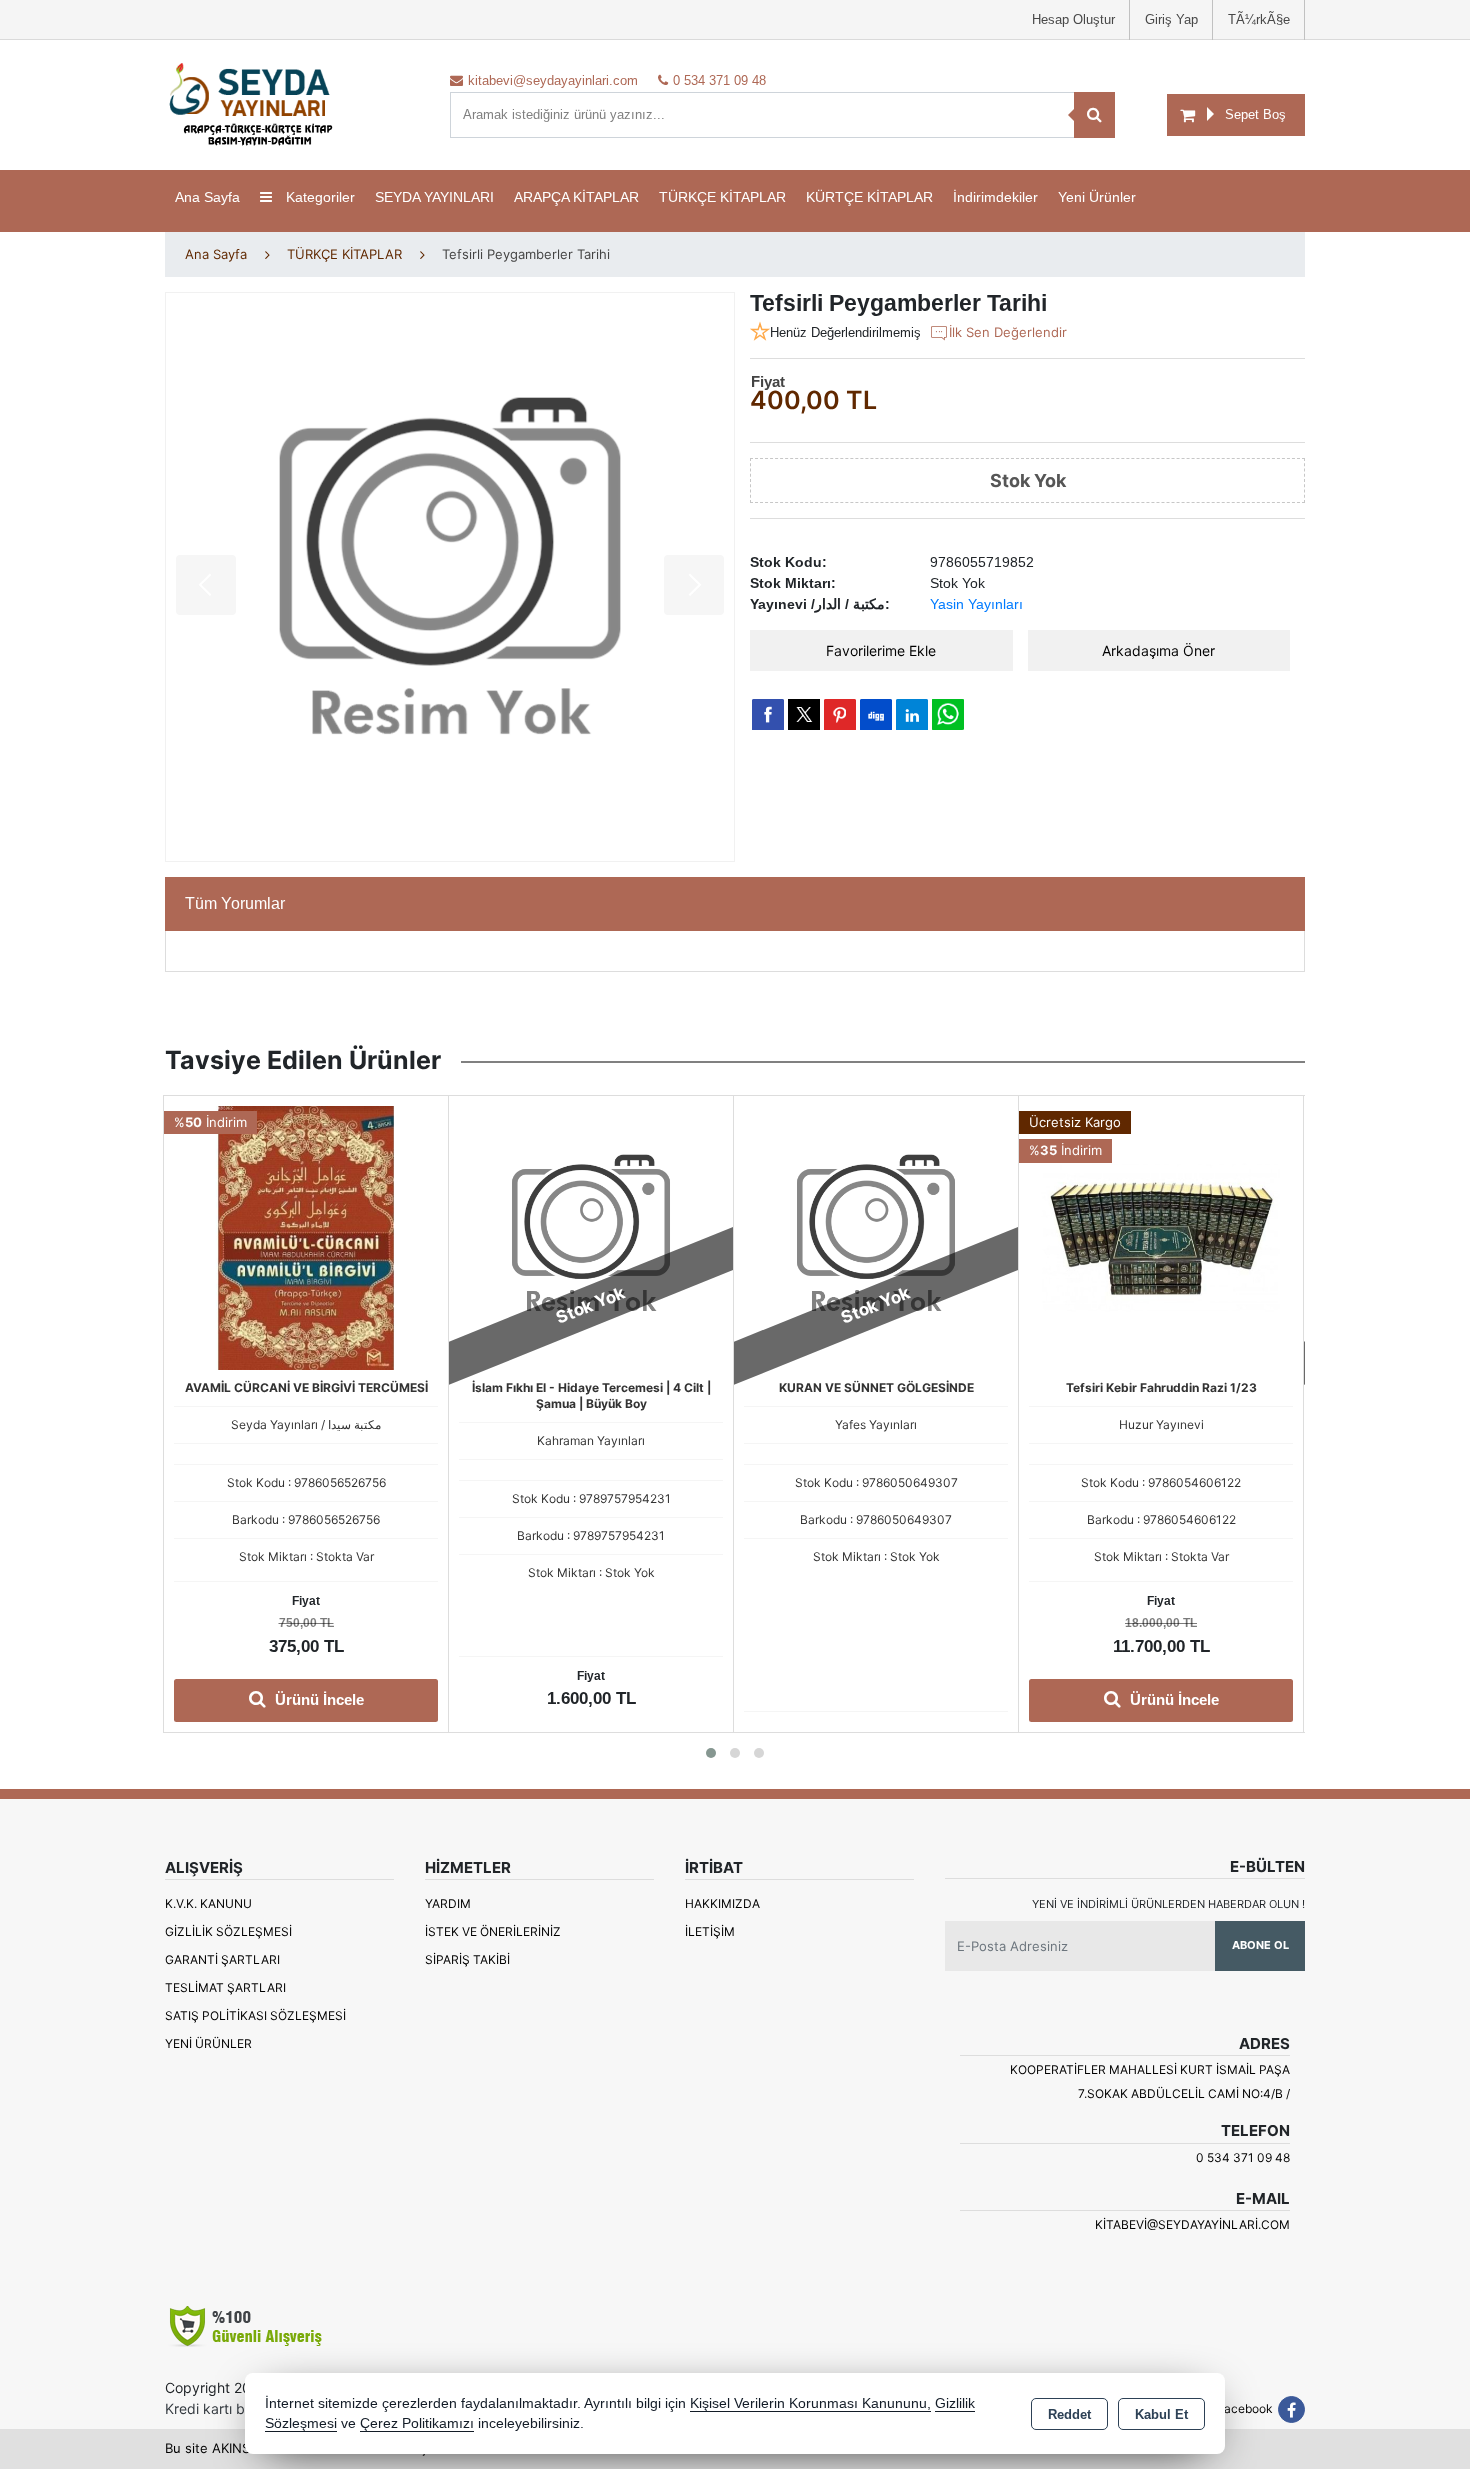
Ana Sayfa (207, 197)
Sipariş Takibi (467, 1959)
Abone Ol (1260, 1945)
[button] (711, 1753)
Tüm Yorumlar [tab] (235, 903)
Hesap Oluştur (1073, 19)
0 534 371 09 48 (1243, 2157)
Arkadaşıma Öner (1158, 650)
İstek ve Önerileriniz (493, 1931)
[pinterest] (840, 714)
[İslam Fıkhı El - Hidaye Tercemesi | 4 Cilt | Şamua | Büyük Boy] (591, 1236)
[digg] (876, 714)
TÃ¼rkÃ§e (1259, 19)
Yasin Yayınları (976, 604)
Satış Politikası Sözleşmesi (255, 2015)
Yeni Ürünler (208, 2043)
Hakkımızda (722, 1903)
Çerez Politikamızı (417, 2423)
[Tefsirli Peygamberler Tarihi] (450, 577)
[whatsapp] (948, 714)
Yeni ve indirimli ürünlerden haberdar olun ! (1168, 1904)
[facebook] (768, 714)
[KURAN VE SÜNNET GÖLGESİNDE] (876, 1236)
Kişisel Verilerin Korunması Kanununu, (810, 2403)
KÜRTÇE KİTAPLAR (869, 197)
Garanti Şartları (222, 1959)
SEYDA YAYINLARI (434, 197)
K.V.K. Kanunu (208, 1903)
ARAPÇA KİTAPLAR (576, 197)
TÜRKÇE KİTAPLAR (722, 197)
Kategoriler (318, 197)
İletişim (710, 1931)
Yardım (448, 1903)
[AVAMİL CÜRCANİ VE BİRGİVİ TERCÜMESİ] (306, 1236)
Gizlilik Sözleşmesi (228, 1931)
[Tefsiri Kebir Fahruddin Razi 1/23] (1161, 1236)
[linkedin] (912, 714)
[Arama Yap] (1094, 115)
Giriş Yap (1171, 19)
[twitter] (804, 714)
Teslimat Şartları (225, 1987)
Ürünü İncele (317, 1699)
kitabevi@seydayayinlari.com (1192, 2224)
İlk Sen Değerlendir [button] (1008, 332)
